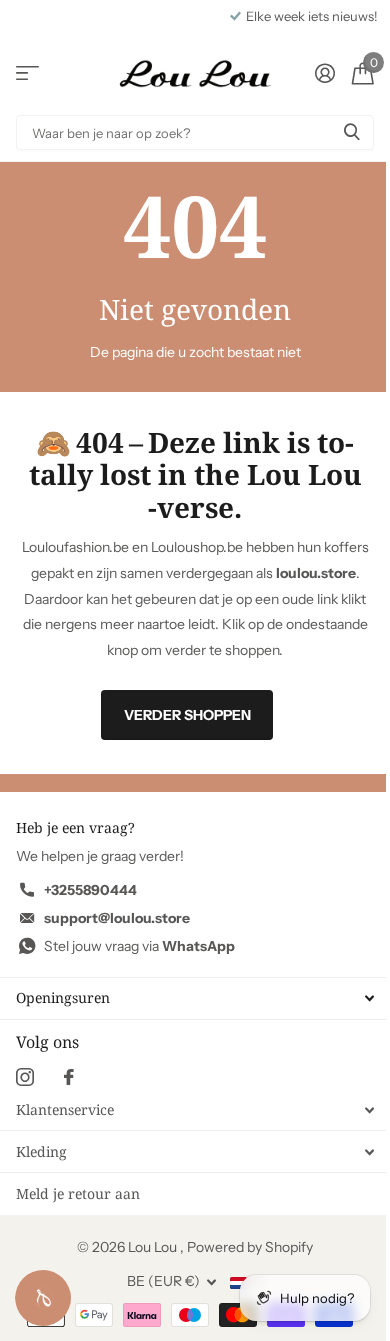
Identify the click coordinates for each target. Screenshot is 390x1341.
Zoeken (352, 132)
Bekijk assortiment (27, 73)
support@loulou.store (117, 918)
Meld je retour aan (78, 1193)
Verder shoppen (187, 715)
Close (195, 998)
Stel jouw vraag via (139, 946)
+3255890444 (90, 890)
